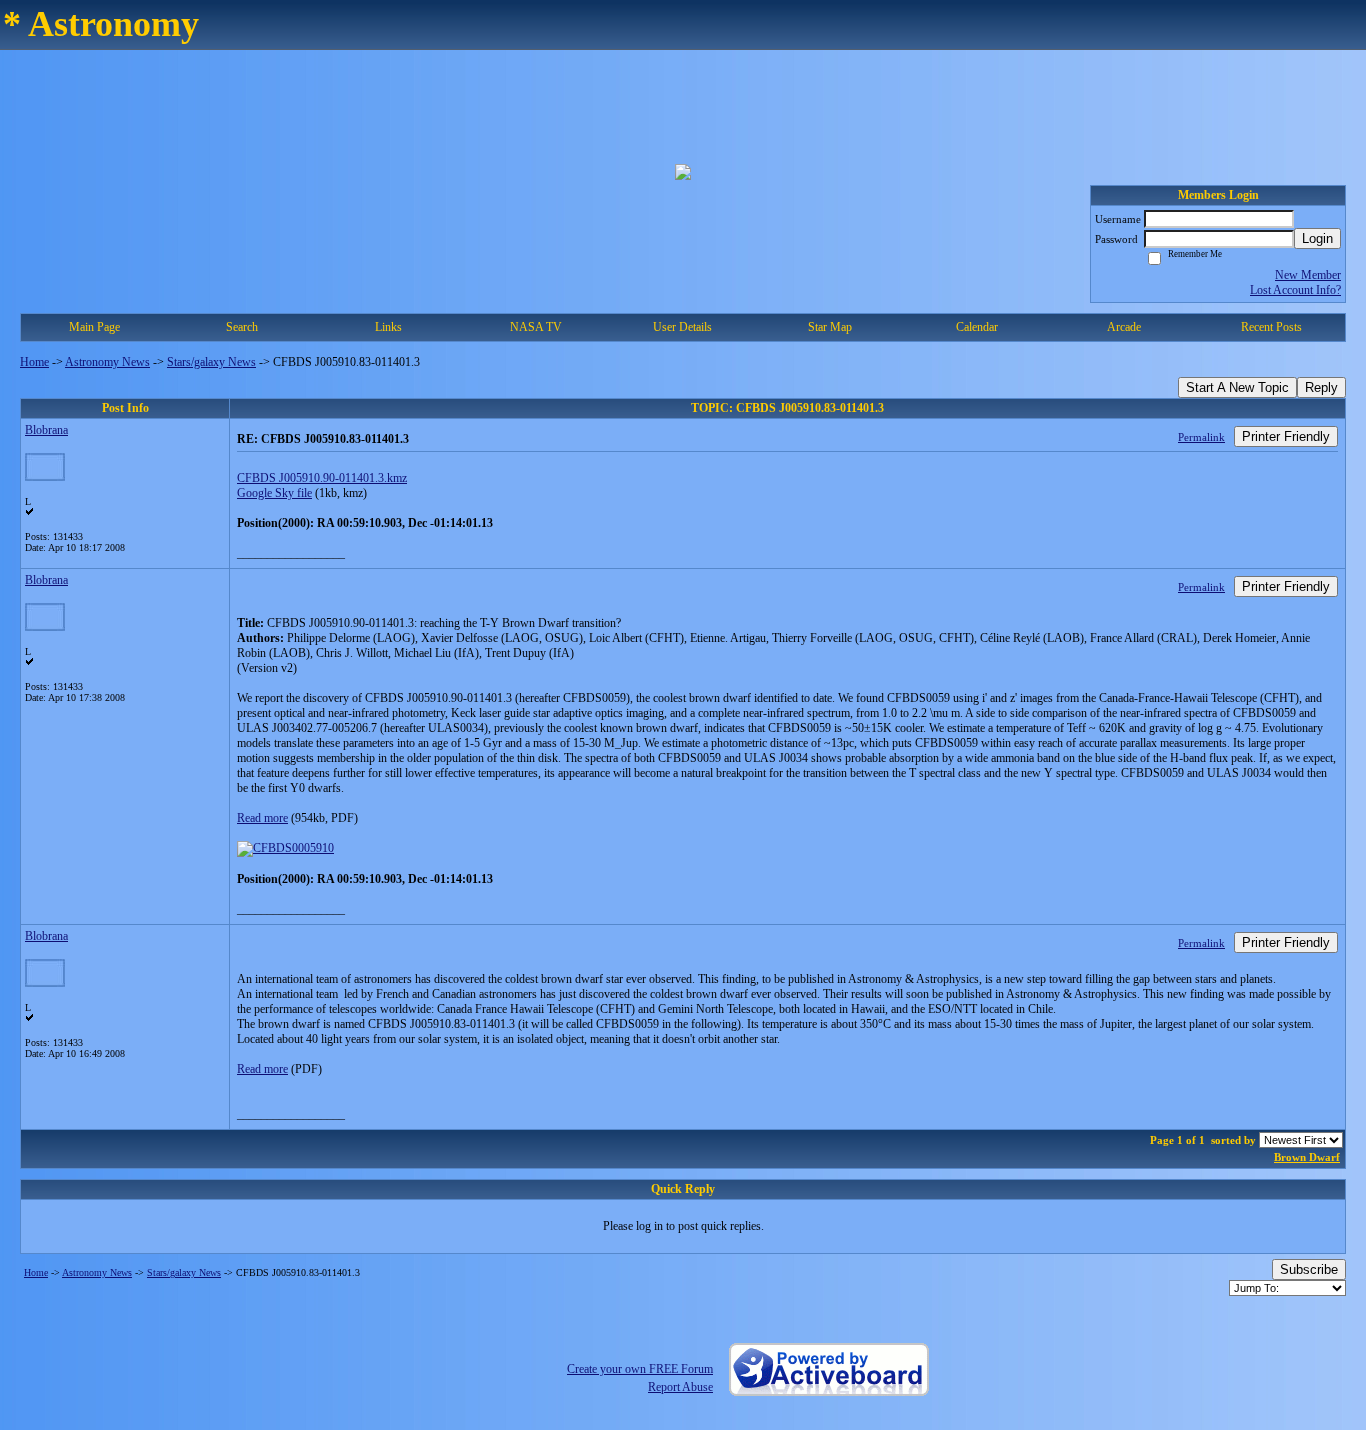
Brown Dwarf (1307, 1157)
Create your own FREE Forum (640, 1369)
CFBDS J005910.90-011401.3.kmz (322, 478)
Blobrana (46, 430)
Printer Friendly (1286, 436)
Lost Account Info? (1295, 290)
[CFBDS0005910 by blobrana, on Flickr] (285, 848)
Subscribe (1309, 1269)
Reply (1321, 387)
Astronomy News (107, 362)
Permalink (1201, 437)
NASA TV (536, 327)
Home (34, 362)
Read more (262, 818)
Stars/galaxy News (211, 362)
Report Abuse (680, 1387)
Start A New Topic (1237, 387)
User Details (682, 327)
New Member (1308, 275)
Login (1317, 238)
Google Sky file (274, 493)
